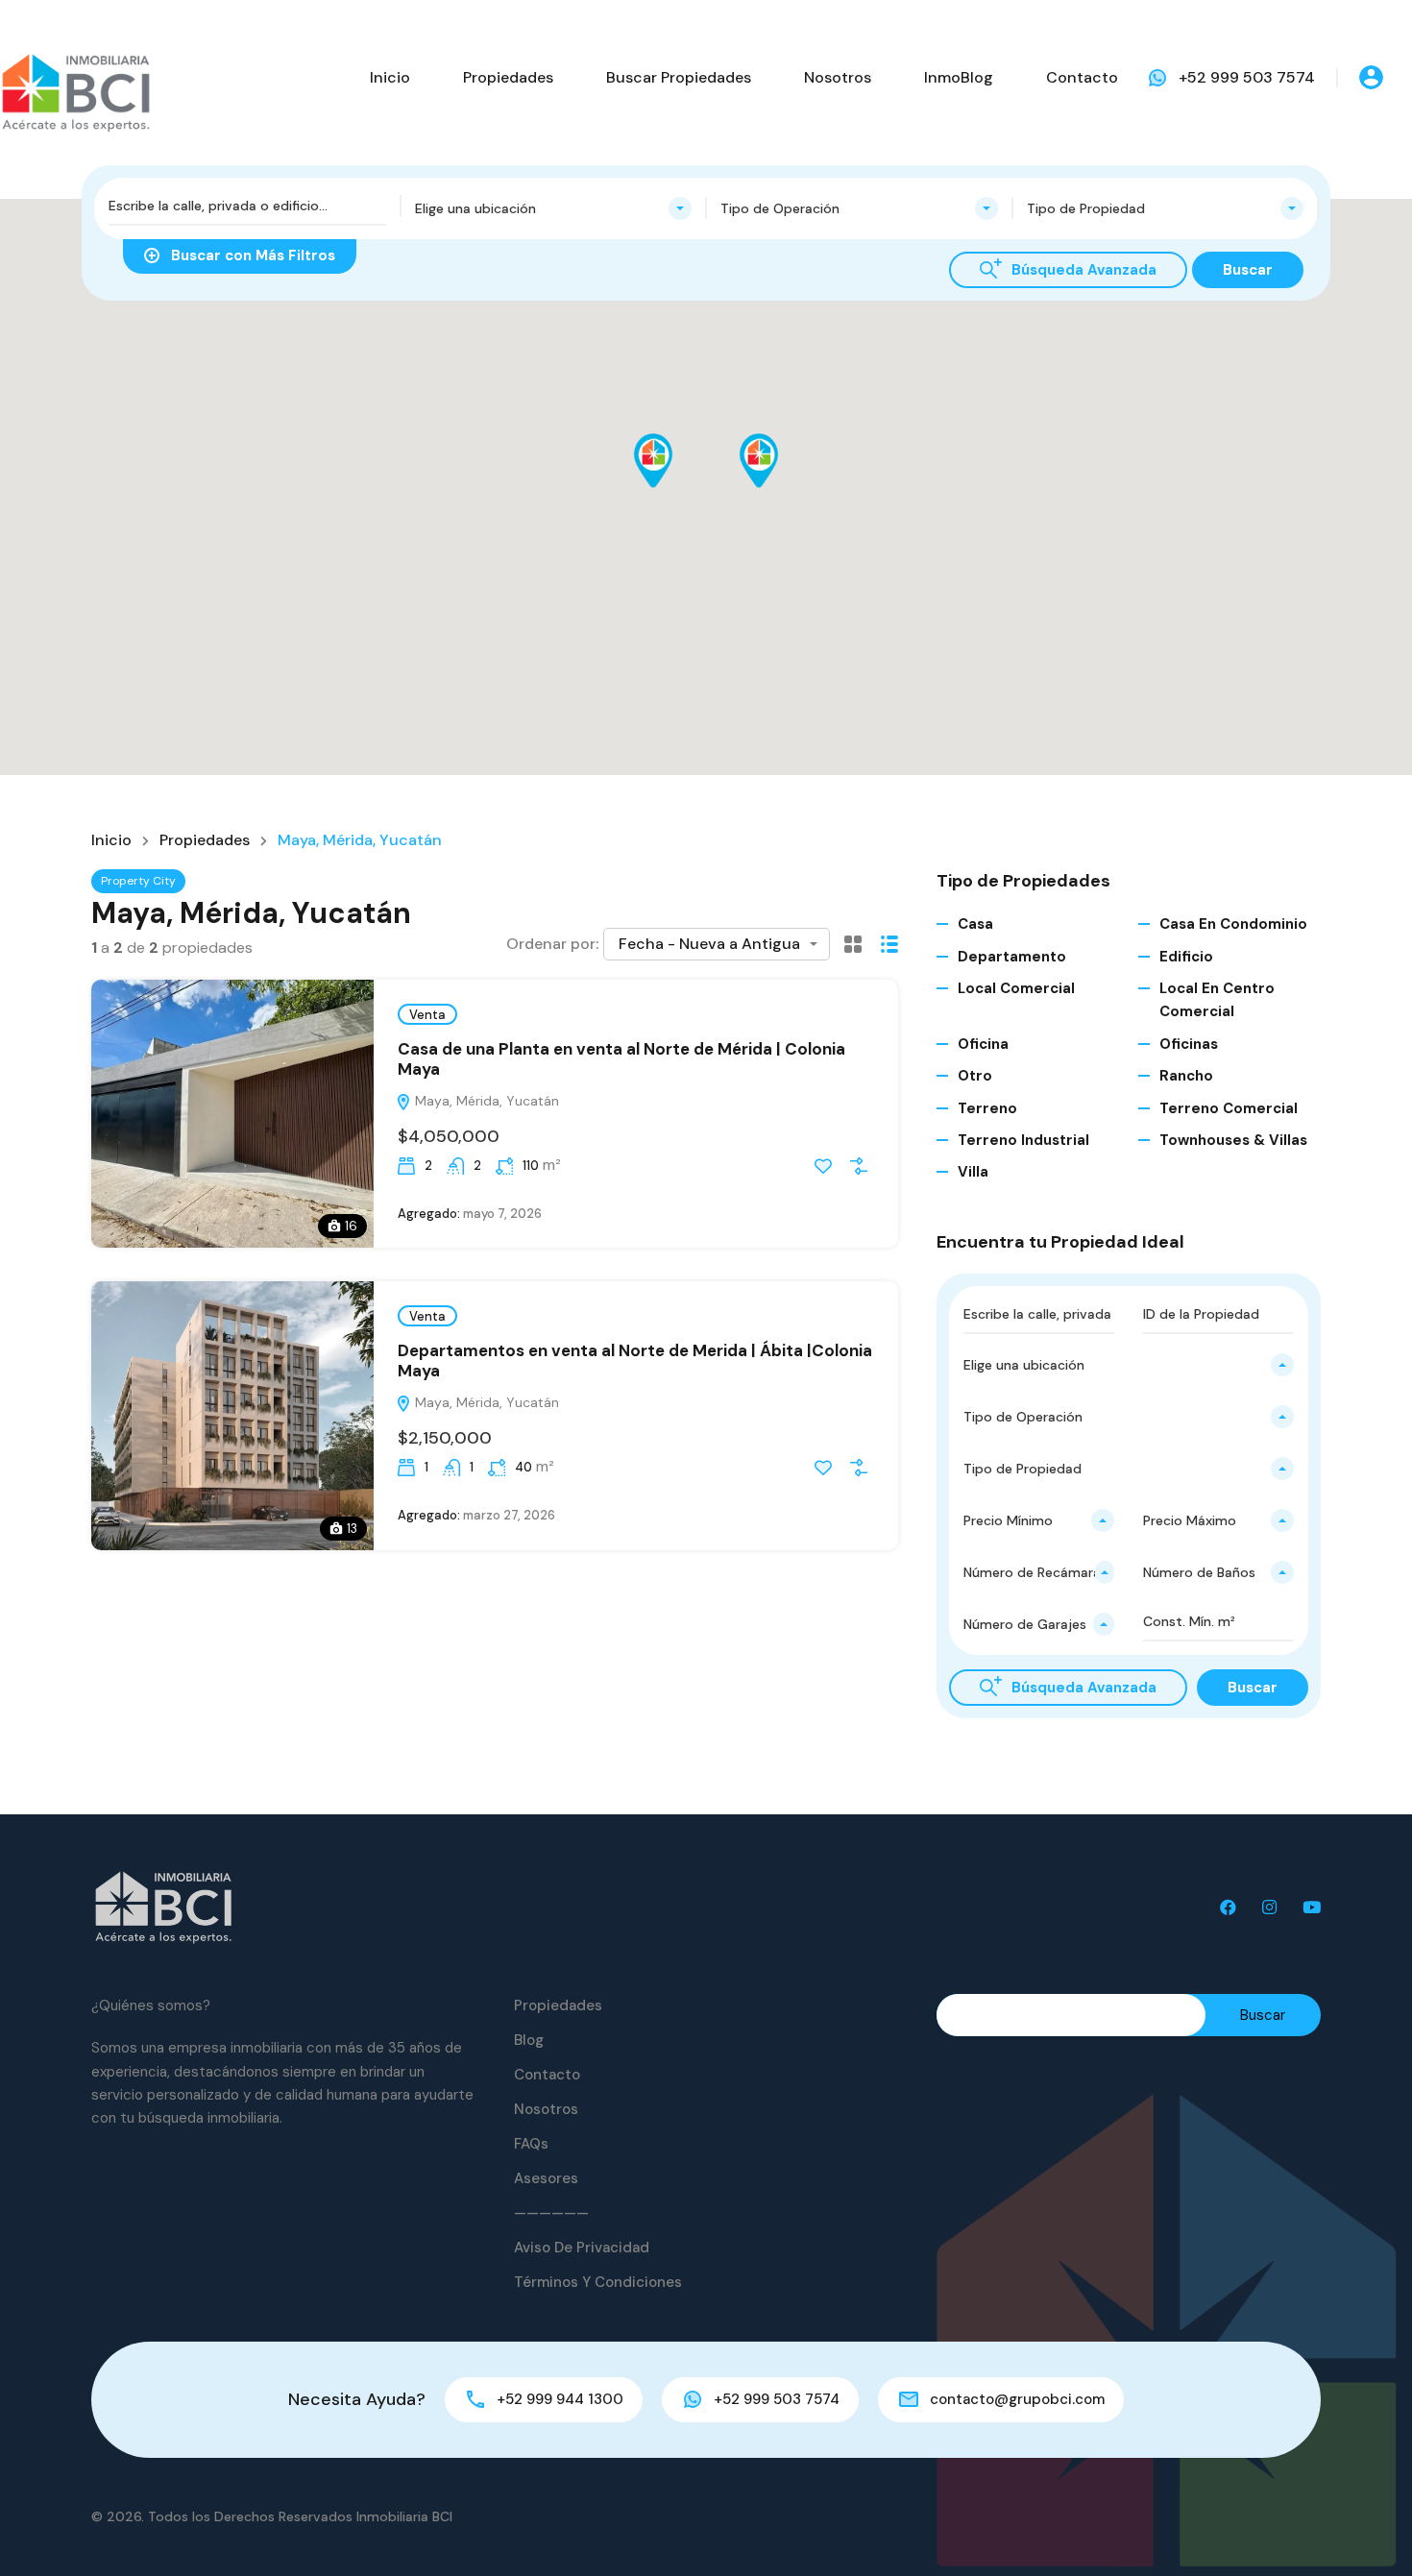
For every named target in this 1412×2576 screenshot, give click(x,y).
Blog (529, 2040)
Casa (975, 924)
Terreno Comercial (1229, 1108)
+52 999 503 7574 (1247, 77)
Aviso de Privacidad (582, 2248)
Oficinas (1189, 1044)
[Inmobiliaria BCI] (163, 1907)
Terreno (987, 1108)
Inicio (390, 77)
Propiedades (508, 77)
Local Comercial (1016, 988)
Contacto (1082, 77)
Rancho (1186, 1076)
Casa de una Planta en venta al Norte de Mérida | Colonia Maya (621, 1058)
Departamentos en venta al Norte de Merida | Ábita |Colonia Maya (635, 1360)
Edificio (1186, 957)
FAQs (531, 2144)
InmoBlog (959, 77)
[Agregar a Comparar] (859, 1166)
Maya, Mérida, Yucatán (485, 1101)
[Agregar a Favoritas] (823, 1166)
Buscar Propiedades (679, 77)
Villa (973, 1172)
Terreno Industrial (1023, 1140)
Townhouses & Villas (1233, 1140)
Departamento (1012, 957)
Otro (975, 1076)
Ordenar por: (552, 944)
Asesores (546, 2178)
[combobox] (554, 208)
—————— (551, 2213)
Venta (427, 1015)
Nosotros (838, 77)
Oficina (983, 1044)
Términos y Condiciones (598, 2282)
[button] (673, 487)
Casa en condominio (1233, 924)
